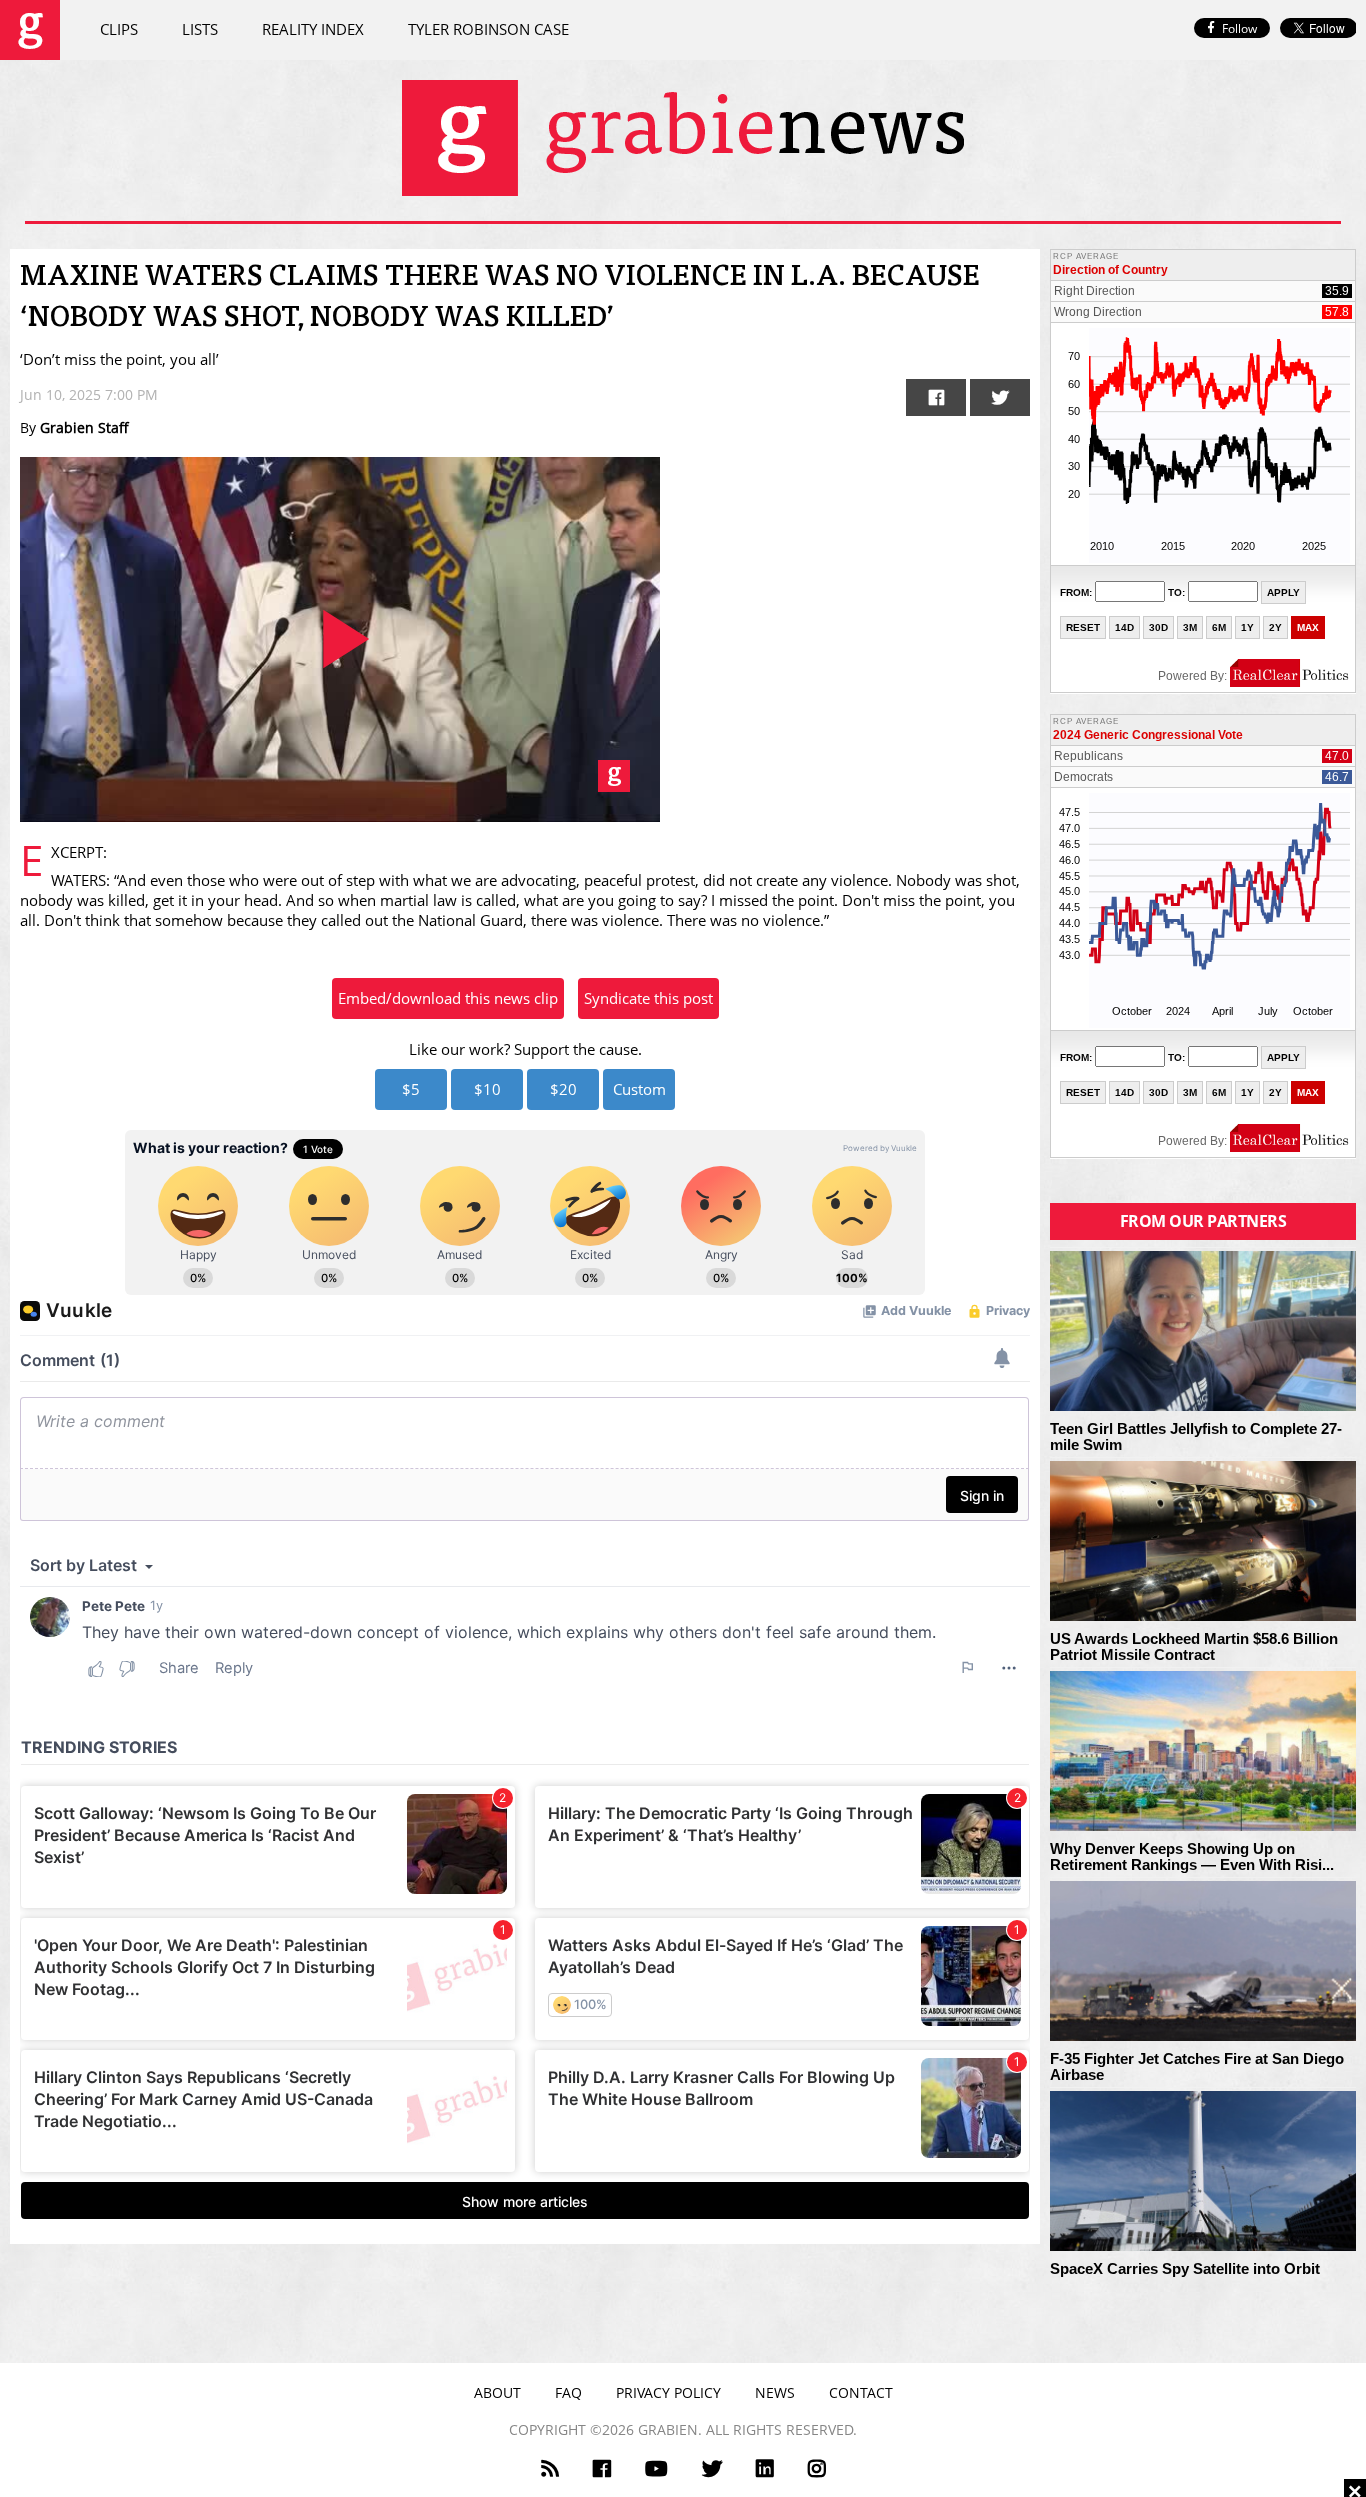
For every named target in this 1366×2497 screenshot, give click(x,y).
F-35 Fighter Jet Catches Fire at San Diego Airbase (1197, 2067)
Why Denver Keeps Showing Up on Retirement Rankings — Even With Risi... (1192, 1857)
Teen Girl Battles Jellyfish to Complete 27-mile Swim (1196, 1437)
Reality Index (313, 29)
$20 (563, 1089)
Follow (1239, 28)
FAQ (568, 2392)
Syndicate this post (648, 998)
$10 (487, 1089)
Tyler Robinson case (488, 29)
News (775, 2392)
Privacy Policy (668, 2392)
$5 (411, 1089)
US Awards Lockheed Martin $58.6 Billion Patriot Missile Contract (1194, 1647)
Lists (200, 29)
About (497, 2392)
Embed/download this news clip (448, 998)
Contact (861, 2392)
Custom (639, 1089)
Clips (119, 29)
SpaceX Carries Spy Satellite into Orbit (1185, 2269)
